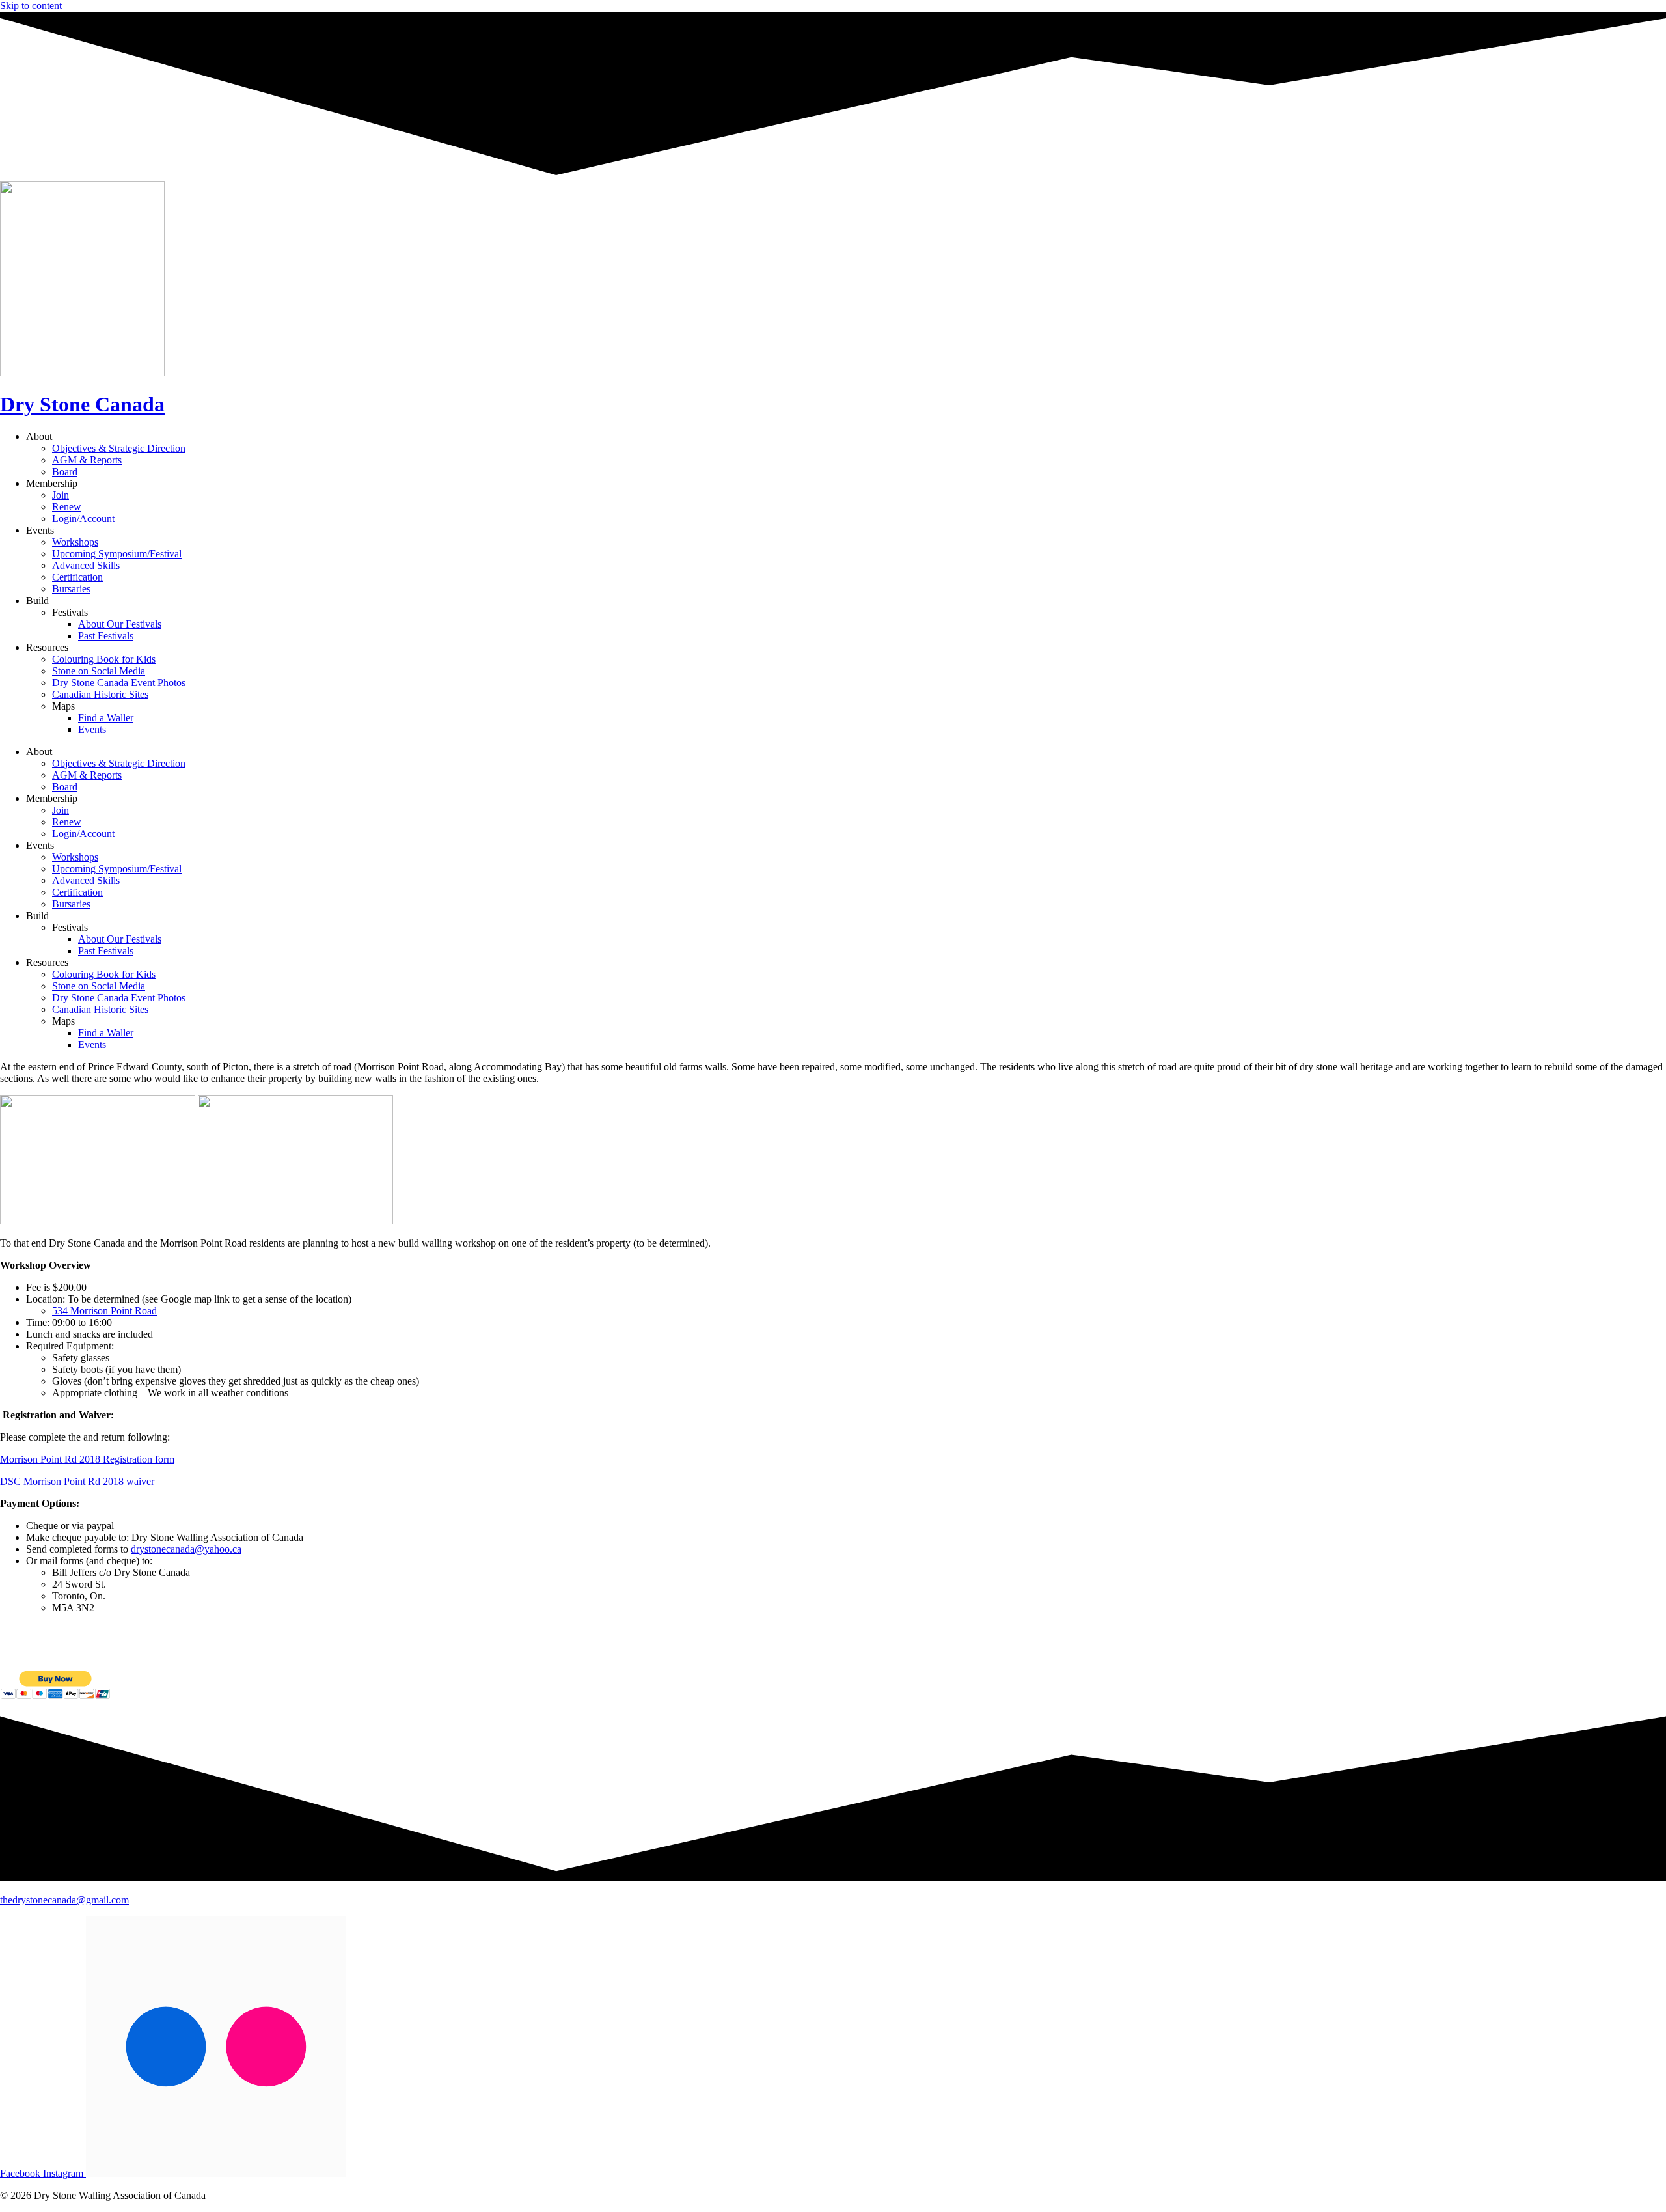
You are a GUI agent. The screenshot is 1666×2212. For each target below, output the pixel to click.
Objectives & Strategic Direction (119, 448)
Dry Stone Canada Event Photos (119, 683)
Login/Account (83, 518)
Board (65, 472)
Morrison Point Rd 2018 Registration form (87, 1459)
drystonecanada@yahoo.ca (186, 1549)
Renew (67, 507)
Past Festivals (106, 636)
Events (92, 729)
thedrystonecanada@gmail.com (64, 1900)
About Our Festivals (120, 624)
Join (61, 495)
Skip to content (31, 6)
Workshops (75, 542)
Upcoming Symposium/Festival (117, 554)
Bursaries (71, 589)
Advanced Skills (86, 565)
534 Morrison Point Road (104, 1311)
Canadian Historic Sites (100, 694)
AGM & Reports (87, 460)
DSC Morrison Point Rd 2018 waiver (77, 1481)
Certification (77, 577)
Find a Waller (106, 718)
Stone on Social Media (99, 671)
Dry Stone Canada (82, 404)
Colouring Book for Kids (104, 659)
